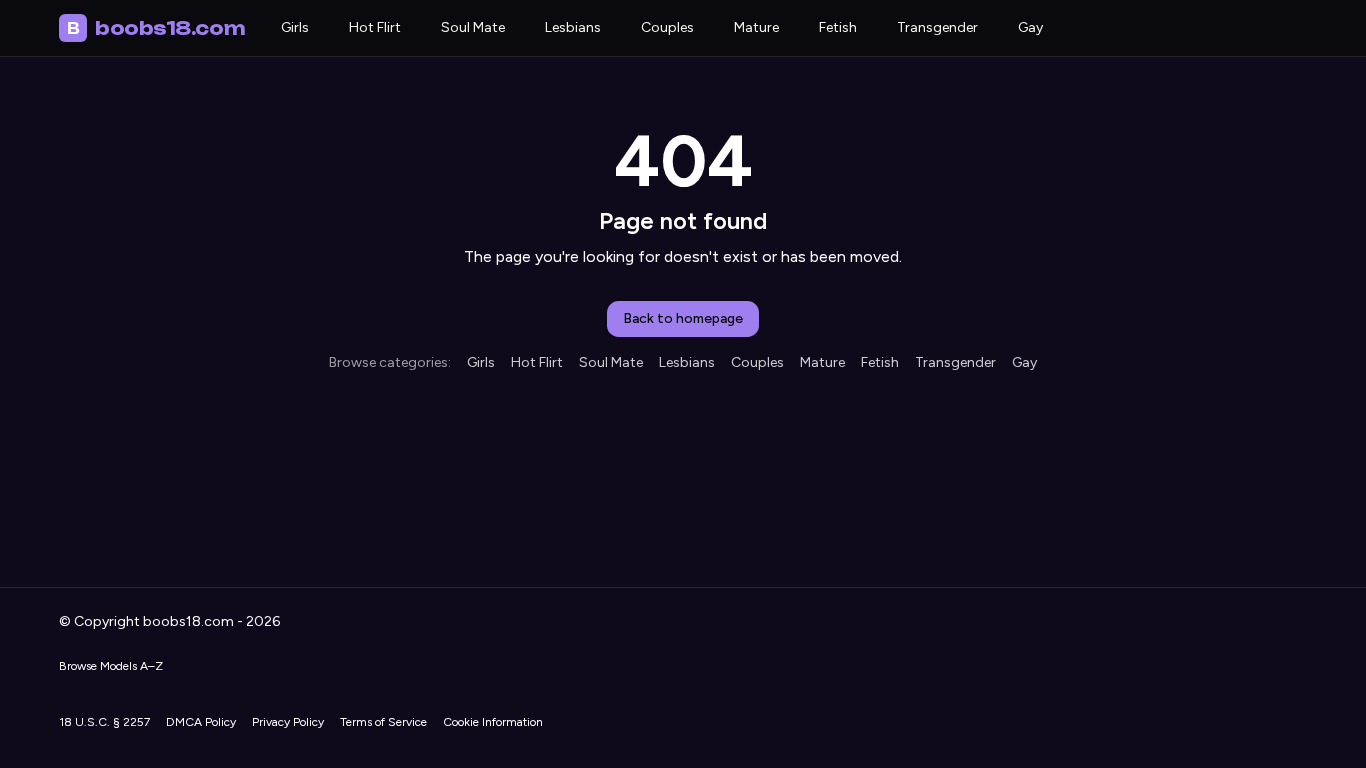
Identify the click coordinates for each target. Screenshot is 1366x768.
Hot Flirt (375, 27)
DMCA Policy (201, 722)
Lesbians (573, 27)
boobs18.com (156, 28)
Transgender (937, 27)
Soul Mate (473, 27)
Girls (295, 27)
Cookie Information (493, 722)
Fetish (838, 27)
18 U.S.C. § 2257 (104, 722)
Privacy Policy (288, 722)
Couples (667, 27)
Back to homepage (683, 318)
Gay (1030, 27)
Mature (756, 27)
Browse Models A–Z (111, 666)
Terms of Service (383, 722)
